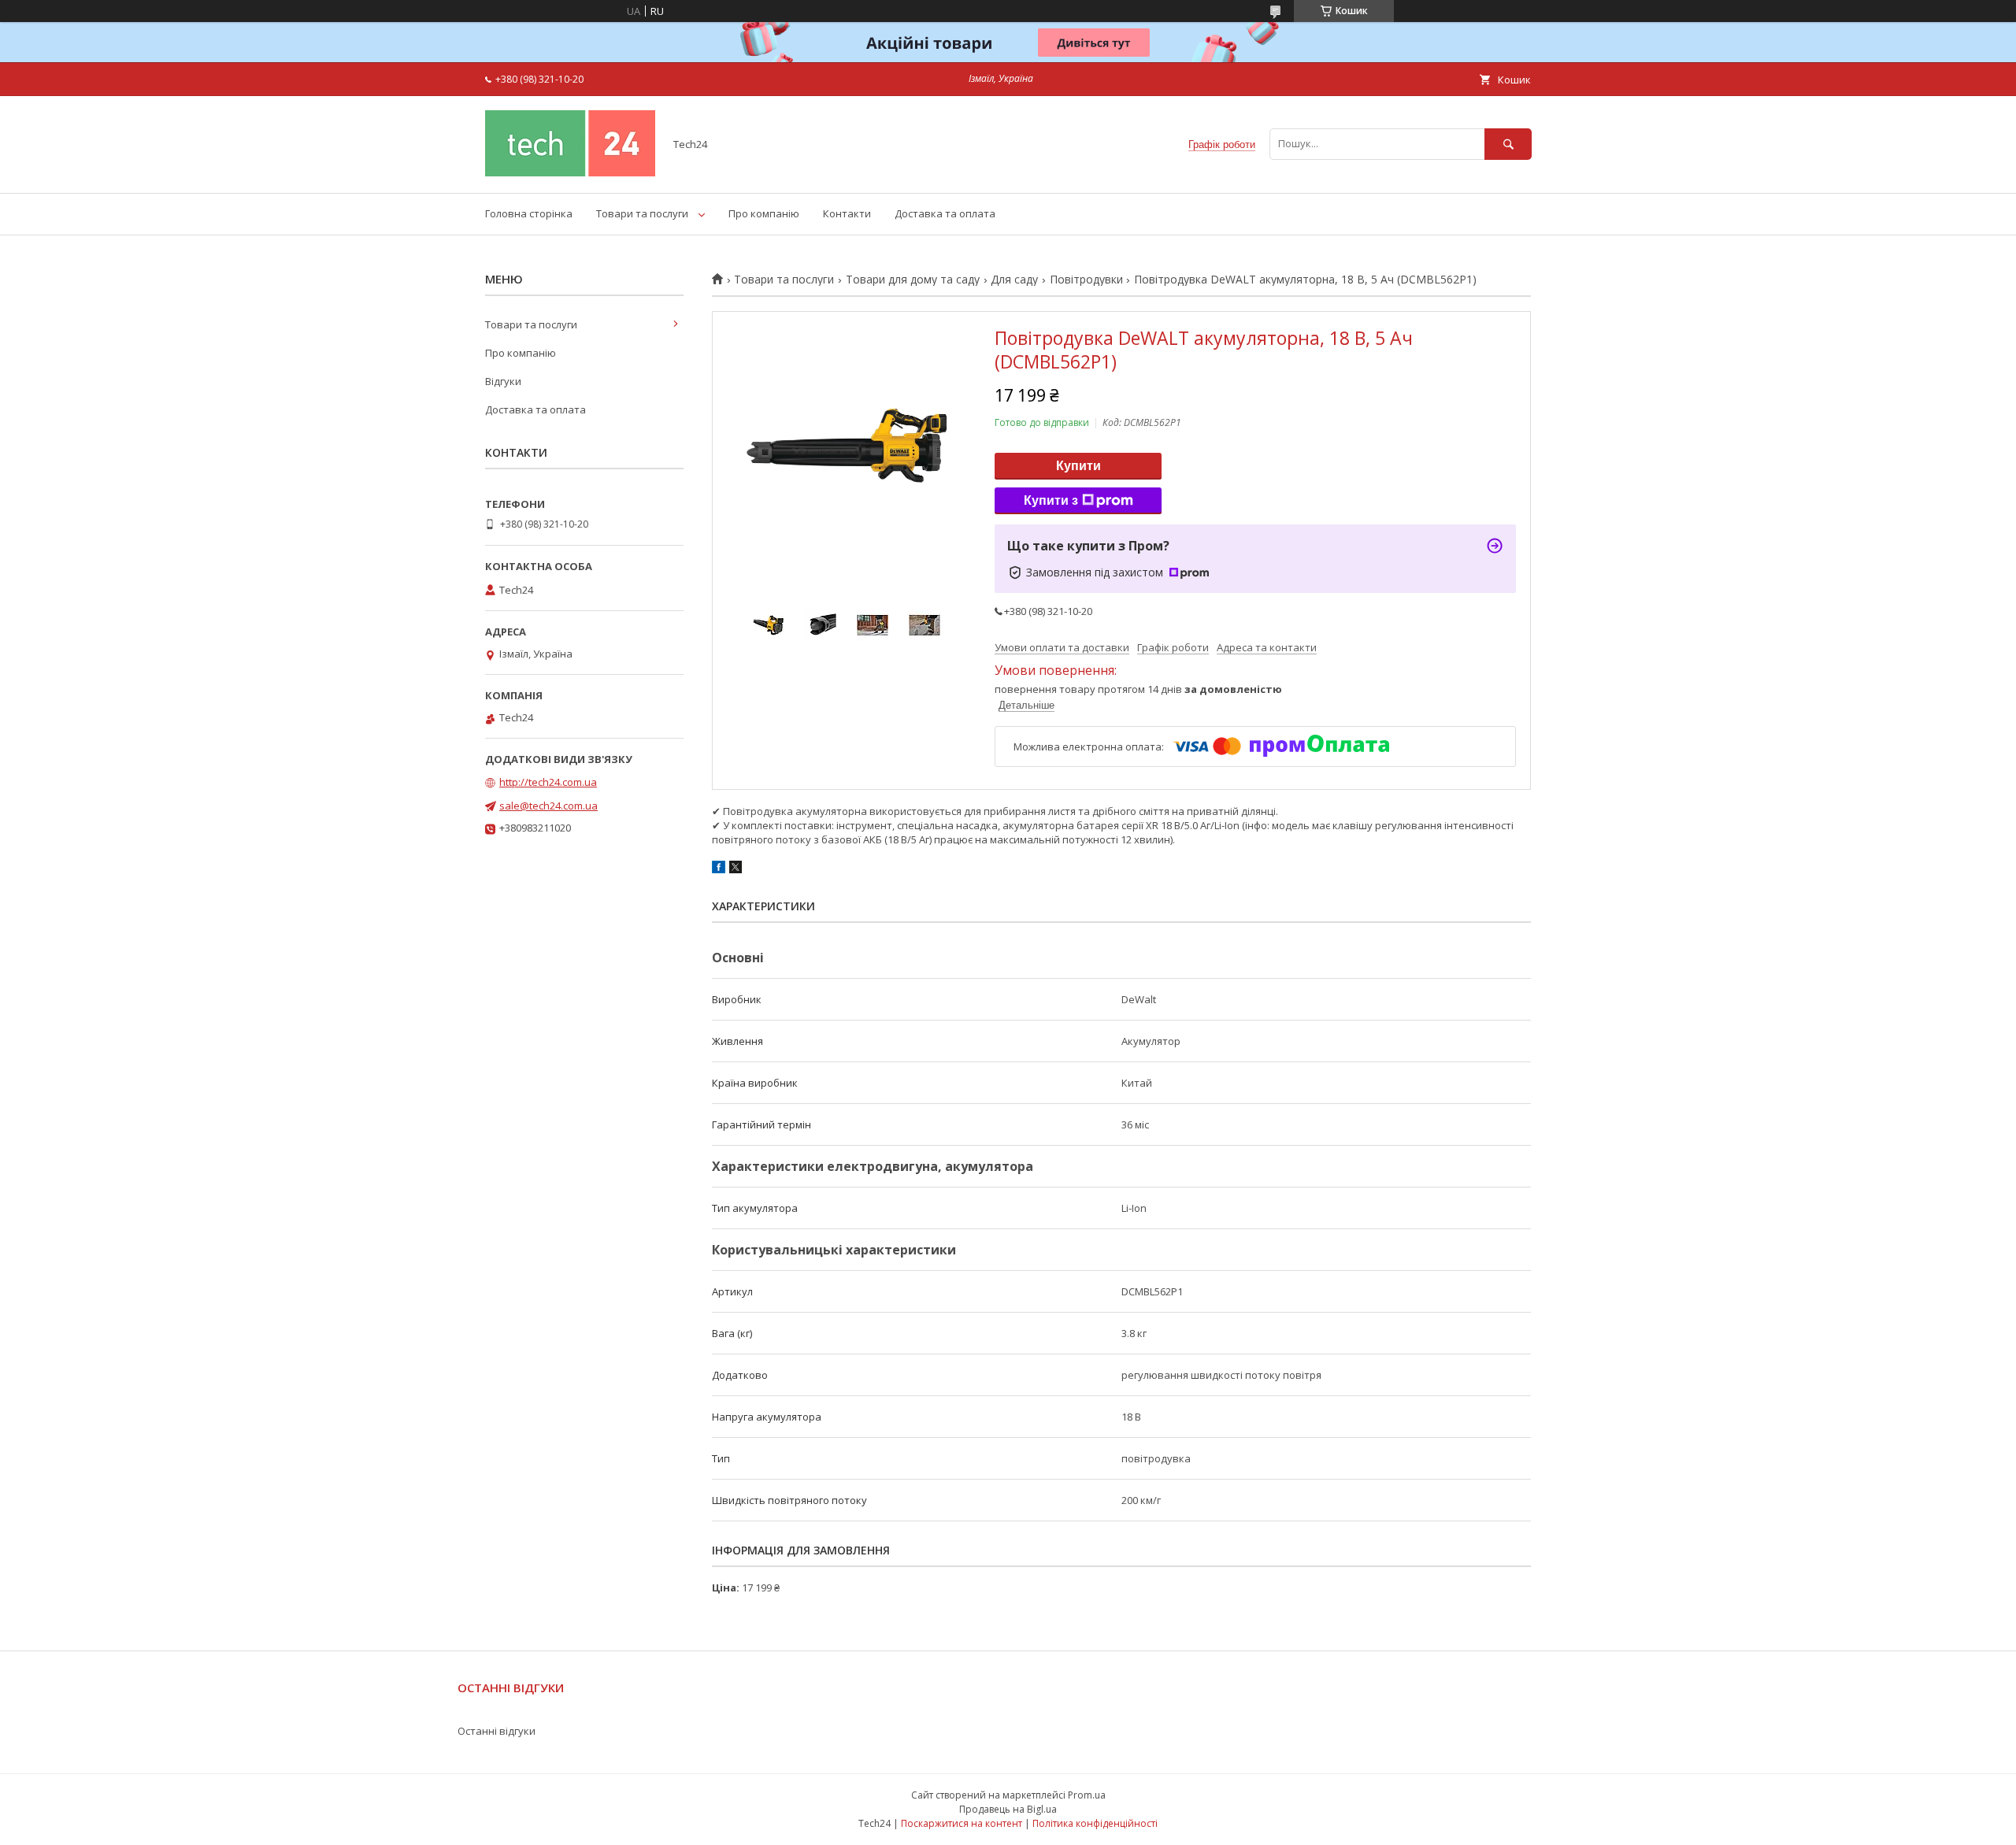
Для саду (1014, 280)
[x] (736, 869)
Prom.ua (1087, 1795)
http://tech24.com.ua (548, 782)
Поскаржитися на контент (962, 1823)
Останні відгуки (497, 1731)
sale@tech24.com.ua (548, 806)
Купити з (1051, 500)
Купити (1078, 466)
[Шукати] (1508, 144)
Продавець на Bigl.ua (1008, 1809)
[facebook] (719, 869)
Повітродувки (1086, 280)
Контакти (847, 213)
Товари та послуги (642, 213)
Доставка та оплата (945, 213)
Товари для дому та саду (913, 280)
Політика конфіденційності (1095, 1823)
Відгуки (503, 381)
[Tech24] (570, 172)
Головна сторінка (529, 213)
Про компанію (764, 213)
